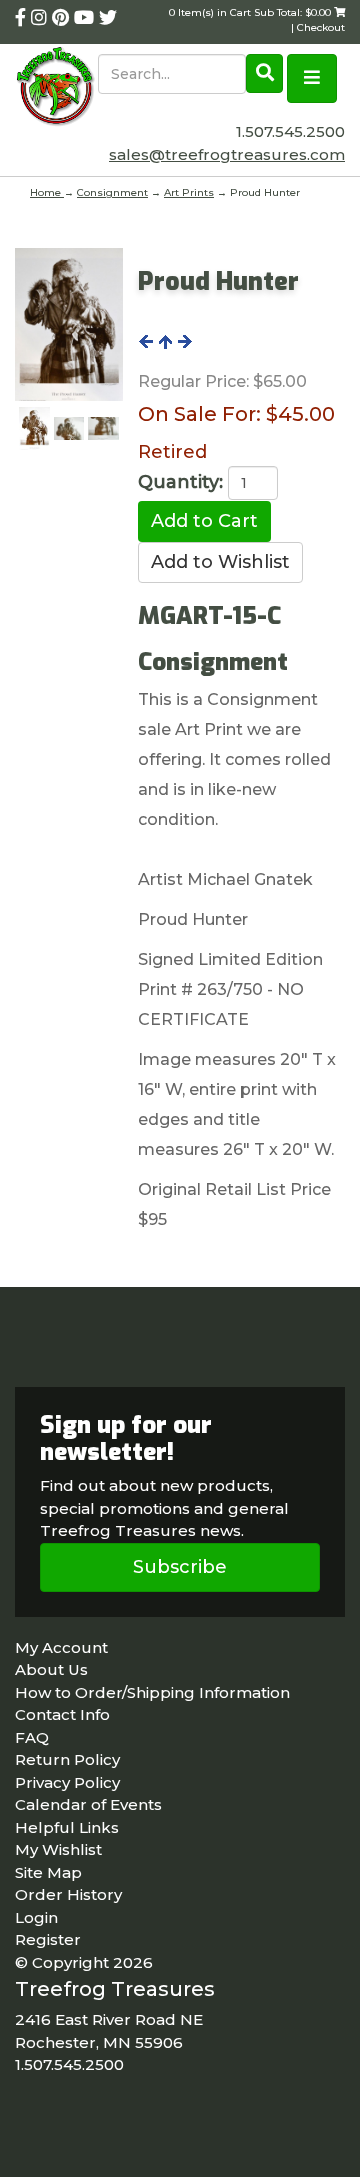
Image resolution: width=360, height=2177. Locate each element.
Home (47, 192)
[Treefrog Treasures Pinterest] (63, 18)
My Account (61, 1647)
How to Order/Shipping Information (152, 1692)
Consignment (112, 192)
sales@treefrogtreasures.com (227, 154)
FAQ (32, 1737)
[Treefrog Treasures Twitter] (108, 18)
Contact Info (62, 1714)
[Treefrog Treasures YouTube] (86, 18)
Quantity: (180, 482)
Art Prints (189, 192)
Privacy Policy (67, 1782)
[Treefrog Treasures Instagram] (41, 18)
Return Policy (67, 1759)
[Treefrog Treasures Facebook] (23, 18)
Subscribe (180, 1567)
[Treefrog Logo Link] (56, 88)
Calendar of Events (88, 1804)
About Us (51, 1669)
